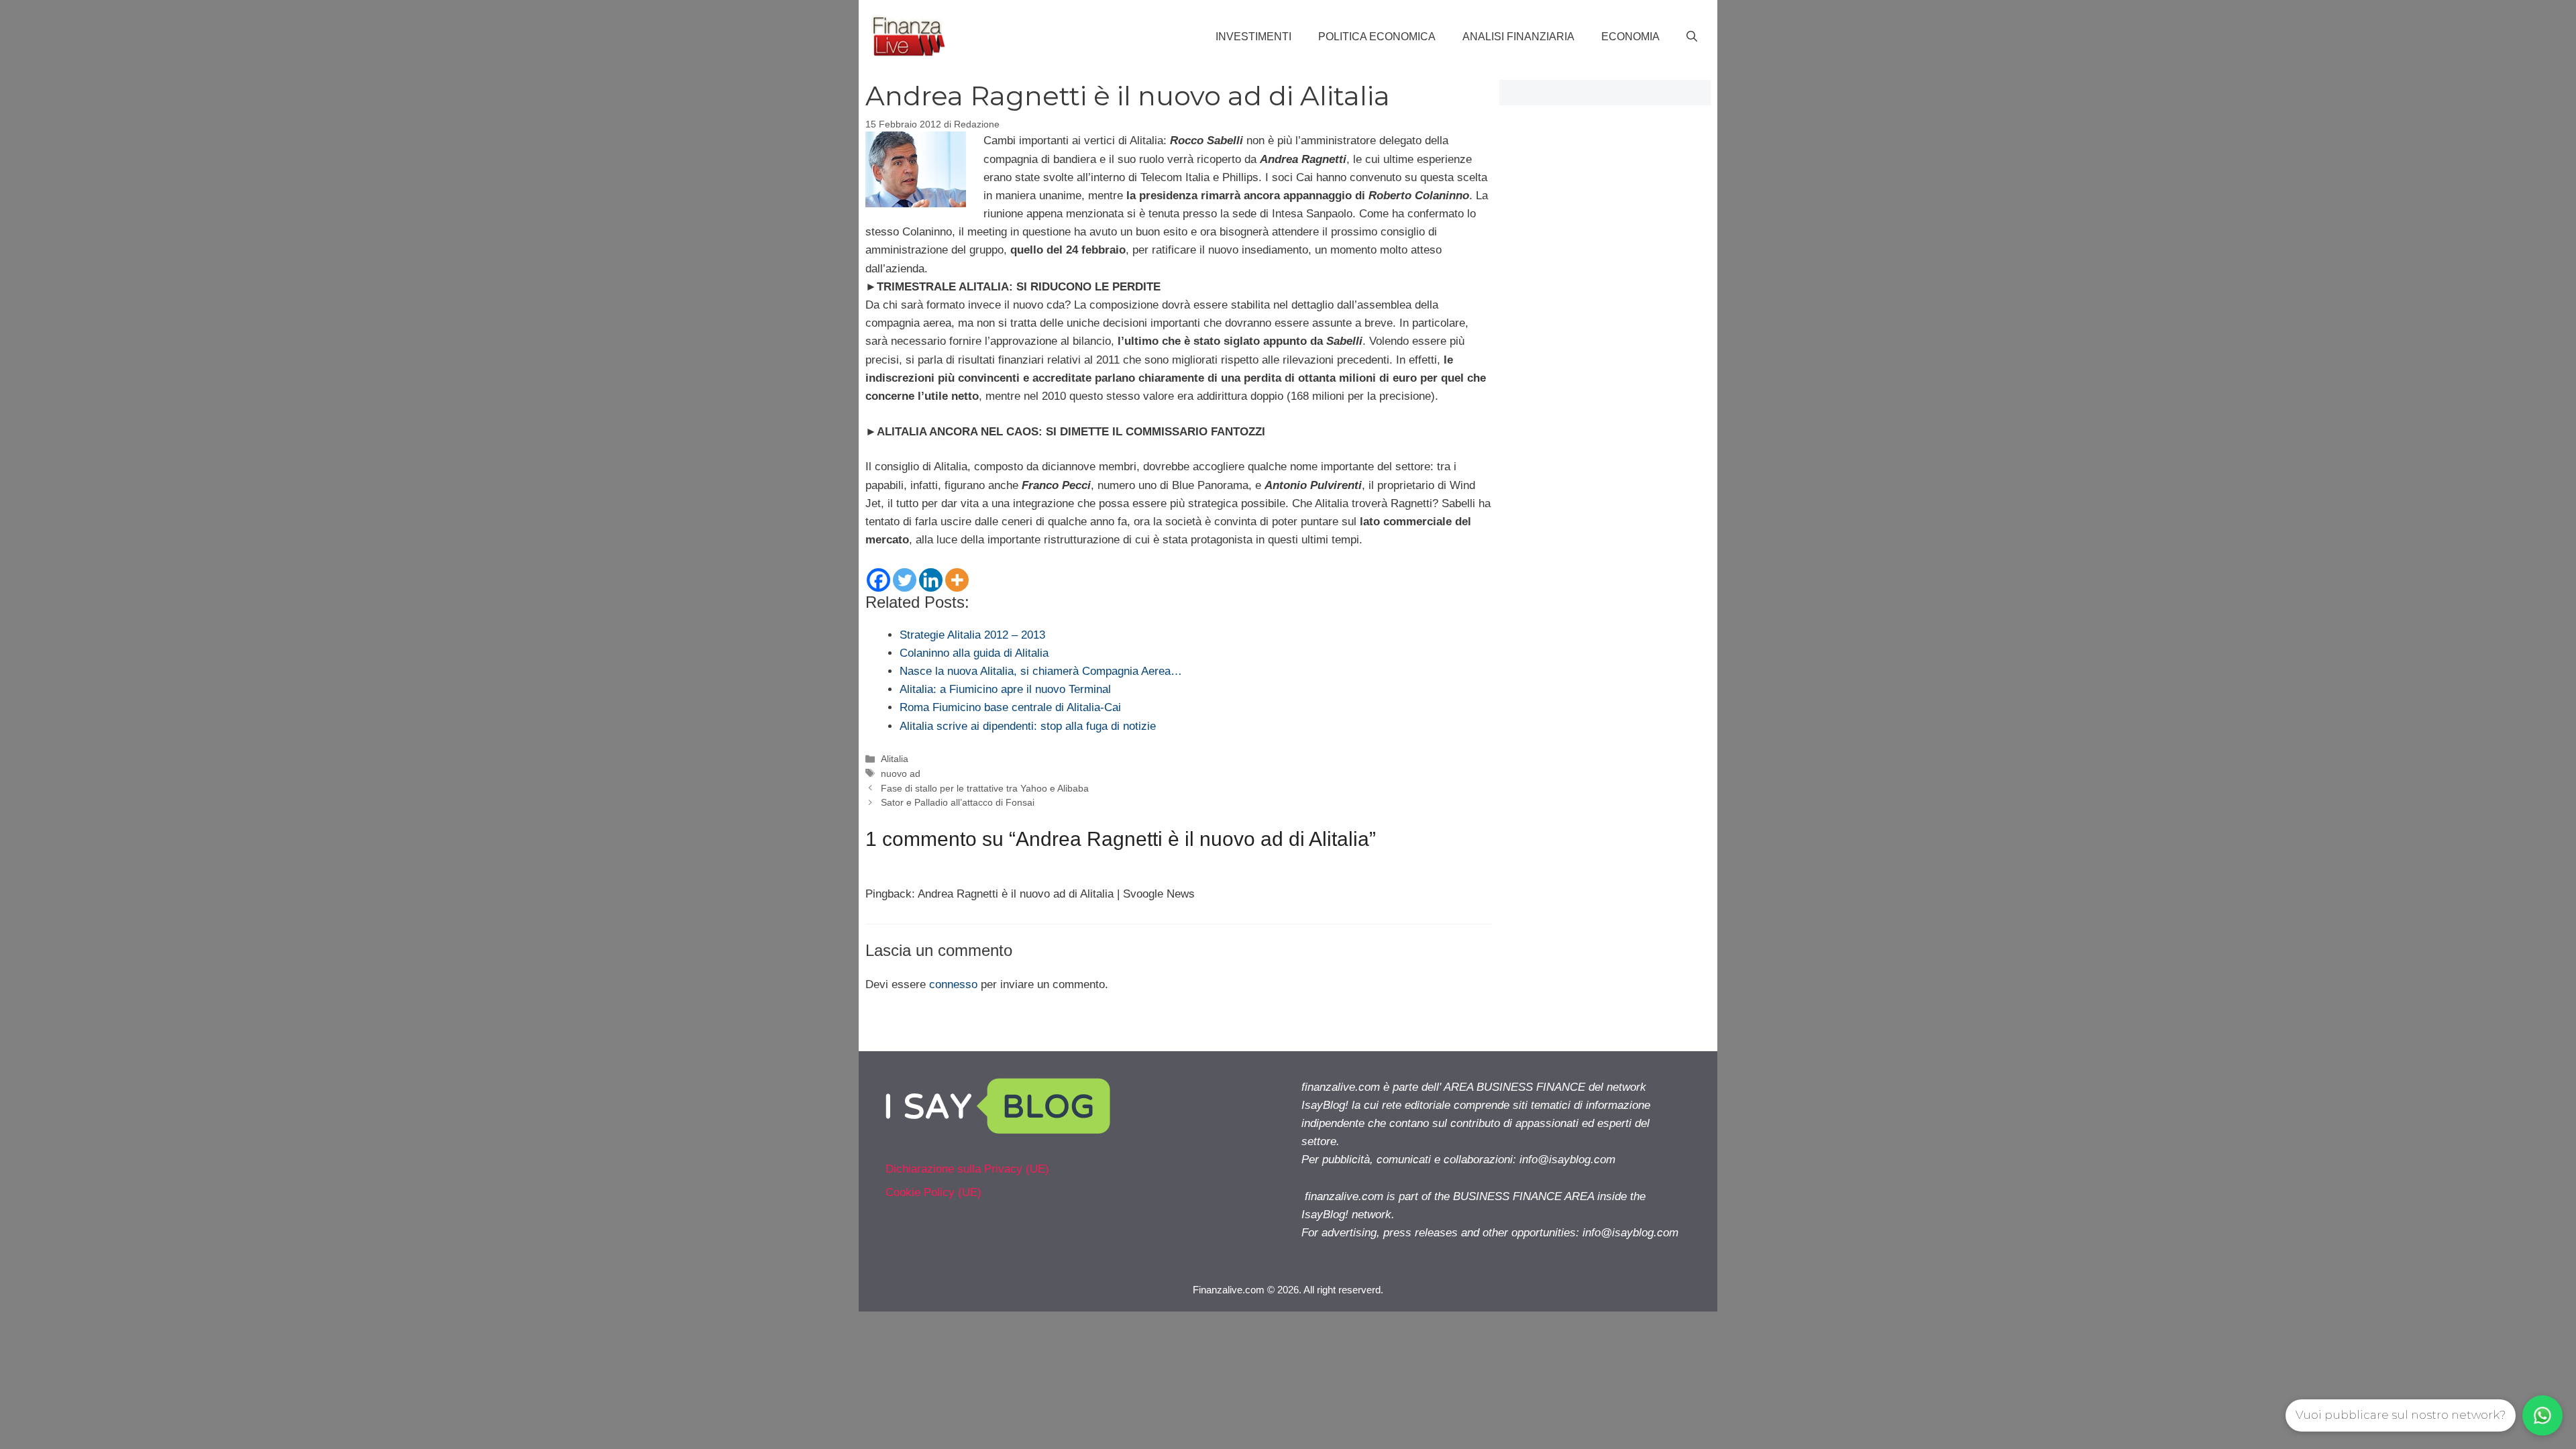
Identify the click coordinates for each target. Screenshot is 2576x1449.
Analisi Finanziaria (1518, 37)
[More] (957, 580)
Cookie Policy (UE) (933, 1192)
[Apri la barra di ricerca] (1692, 37)
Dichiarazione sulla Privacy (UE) (967, 1169)
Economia (1630, 37)
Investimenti (1253, 37)
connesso (953, 984)
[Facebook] (878, 580)
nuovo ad (901, 773)
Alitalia (895, 759)
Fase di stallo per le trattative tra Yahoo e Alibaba (985, 788)
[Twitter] (905, 580)
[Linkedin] (931, 580)
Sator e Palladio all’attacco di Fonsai (958, 802)
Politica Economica (1377, 37)
